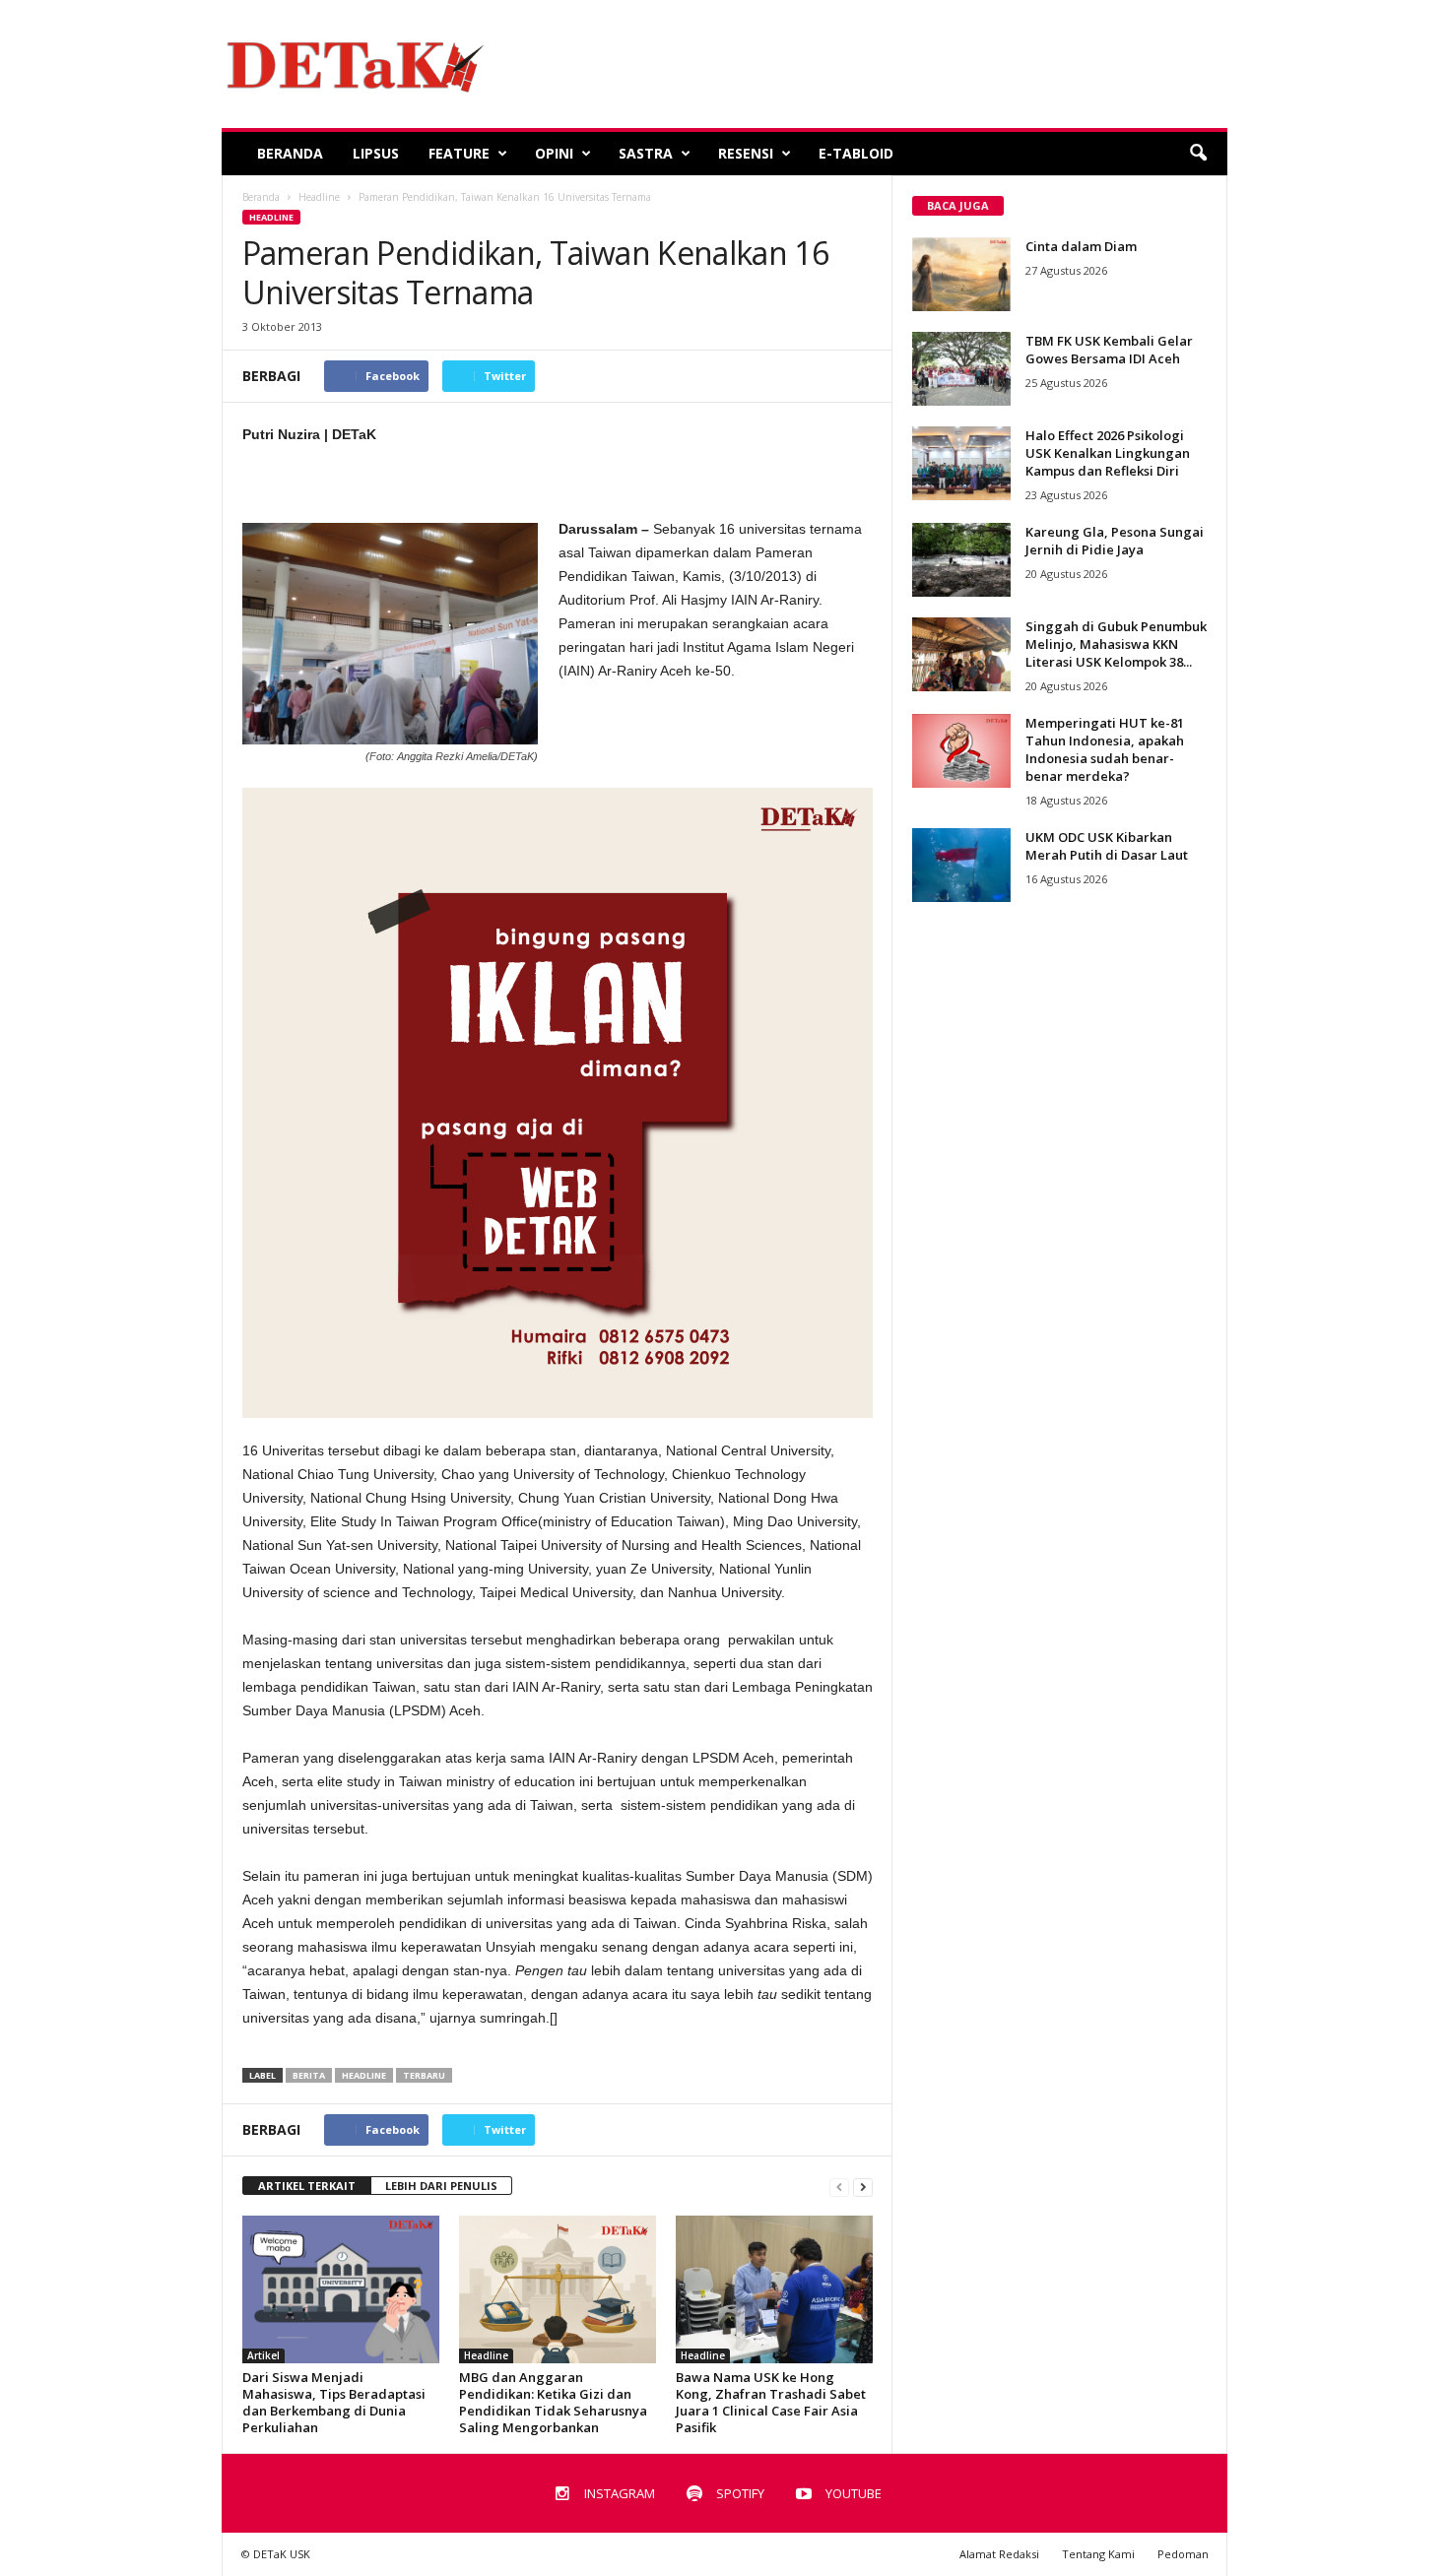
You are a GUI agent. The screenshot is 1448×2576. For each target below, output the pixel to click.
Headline (271, 217)
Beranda (290, 153)
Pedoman (1183, 2554)
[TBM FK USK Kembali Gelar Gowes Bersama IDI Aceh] (961, 369)
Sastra (646, 153)
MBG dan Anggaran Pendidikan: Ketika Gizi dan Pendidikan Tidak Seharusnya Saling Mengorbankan (553, 2402)
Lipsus (376, 153)
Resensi (746, 153)
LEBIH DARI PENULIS (441, 2186)
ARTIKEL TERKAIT (307, 2186)
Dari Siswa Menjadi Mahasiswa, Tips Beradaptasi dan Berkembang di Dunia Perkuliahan (334, 2402)
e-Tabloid (856, 153)
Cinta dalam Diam (1081, 246)
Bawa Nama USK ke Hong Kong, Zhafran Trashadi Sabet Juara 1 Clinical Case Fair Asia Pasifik (771, 2402)
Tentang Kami (1098, 2554)
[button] (1198, 154)
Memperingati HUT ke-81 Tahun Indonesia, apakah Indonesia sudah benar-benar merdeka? (1105, 749)
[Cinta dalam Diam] (961, 274)
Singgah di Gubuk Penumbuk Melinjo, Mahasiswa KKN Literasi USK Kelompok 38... (1116, 644)
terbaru (424, 2075)
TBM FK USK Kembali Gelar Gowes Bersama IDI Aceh (1109, 350)
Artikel (263, 2355)
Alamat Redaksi (999, 2554)
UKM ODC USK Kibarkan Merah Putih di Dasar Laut (1107, 846)
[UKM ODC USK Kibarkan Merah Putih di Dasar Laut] (961, 865)
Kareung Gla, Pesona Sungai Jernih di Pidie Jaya (1115, 541)
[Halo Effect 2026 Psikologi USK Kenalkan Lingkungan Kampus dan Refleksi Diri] (961, 463)
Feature (459, 153)
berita (309, 2075)
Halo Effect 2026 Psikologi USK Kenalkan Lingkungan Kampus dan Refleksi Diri (1108, 453)
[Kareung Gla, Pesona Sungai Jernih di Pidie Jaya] (961, 560)
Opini (554, 153)
